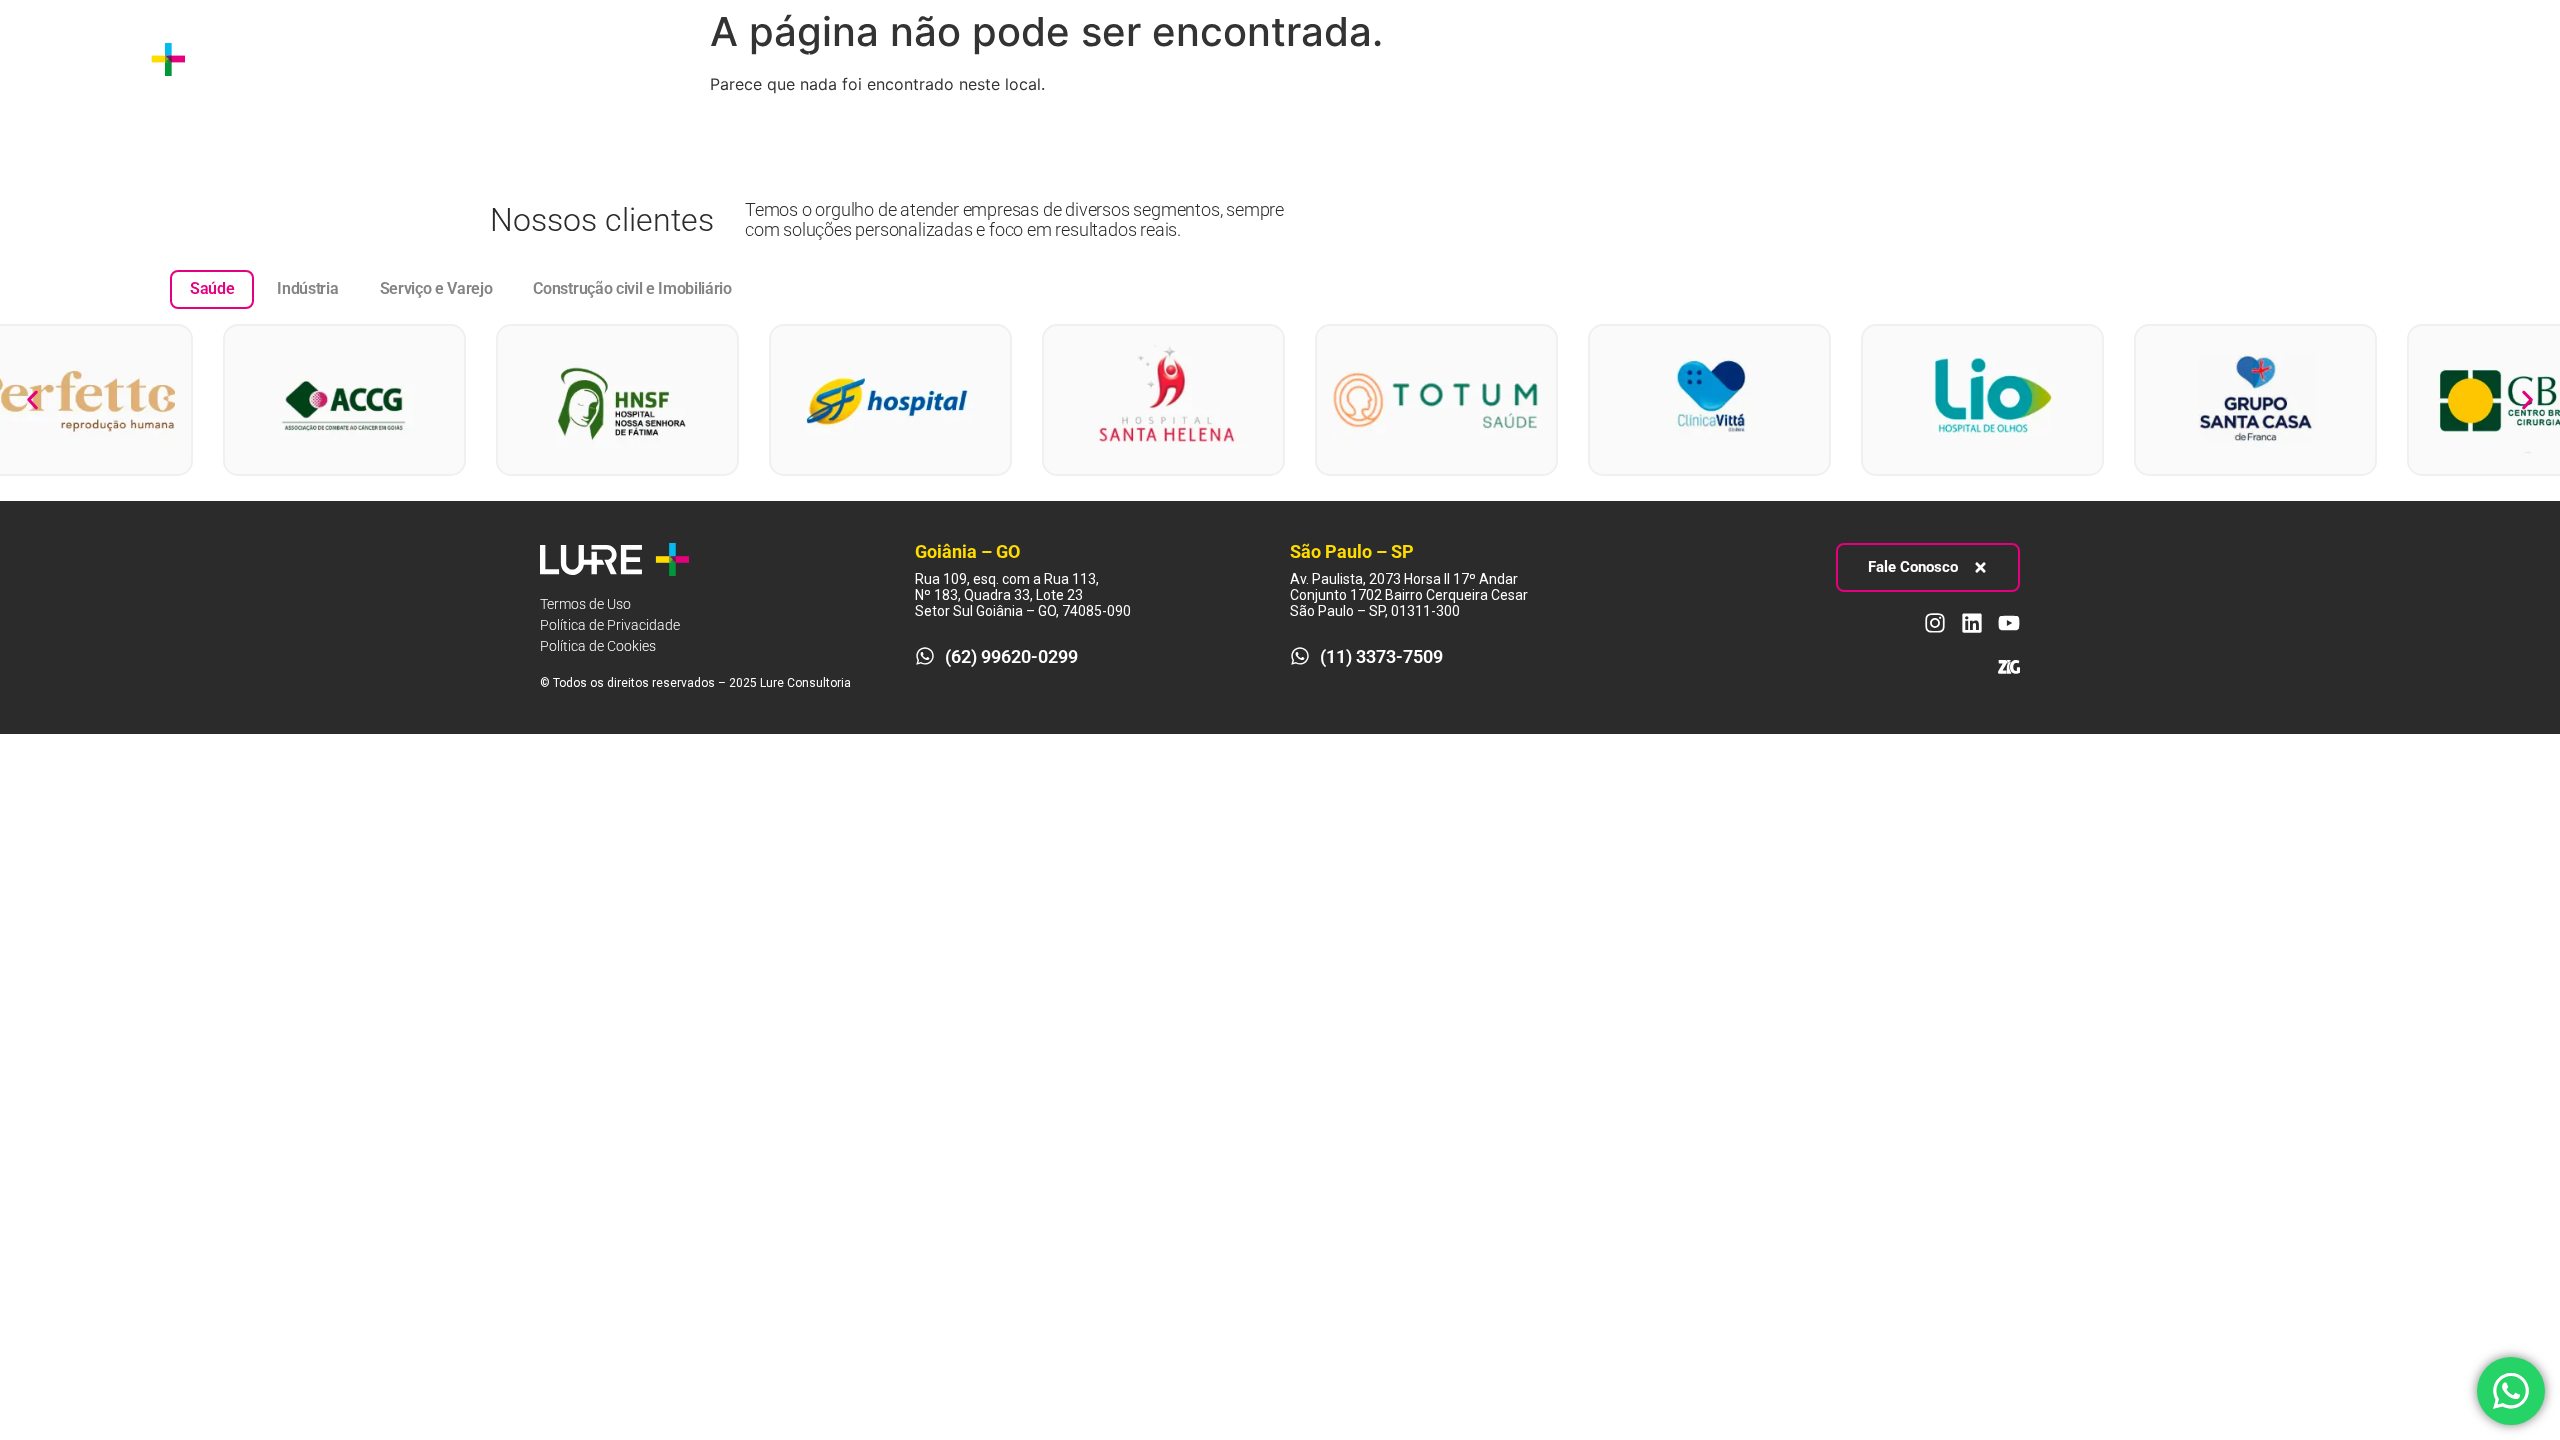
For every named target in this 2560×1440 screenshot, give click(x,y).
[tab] (212, 289)
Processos (488, 58)
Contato (793, 58)
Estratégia (358, 58)
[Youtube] (2514, 59)
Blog (717, 58)
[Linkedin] (2477, 59)
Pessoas (613, 58)
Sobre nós (256, 58)
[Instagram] (2440, 59)
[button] (32, 399)
